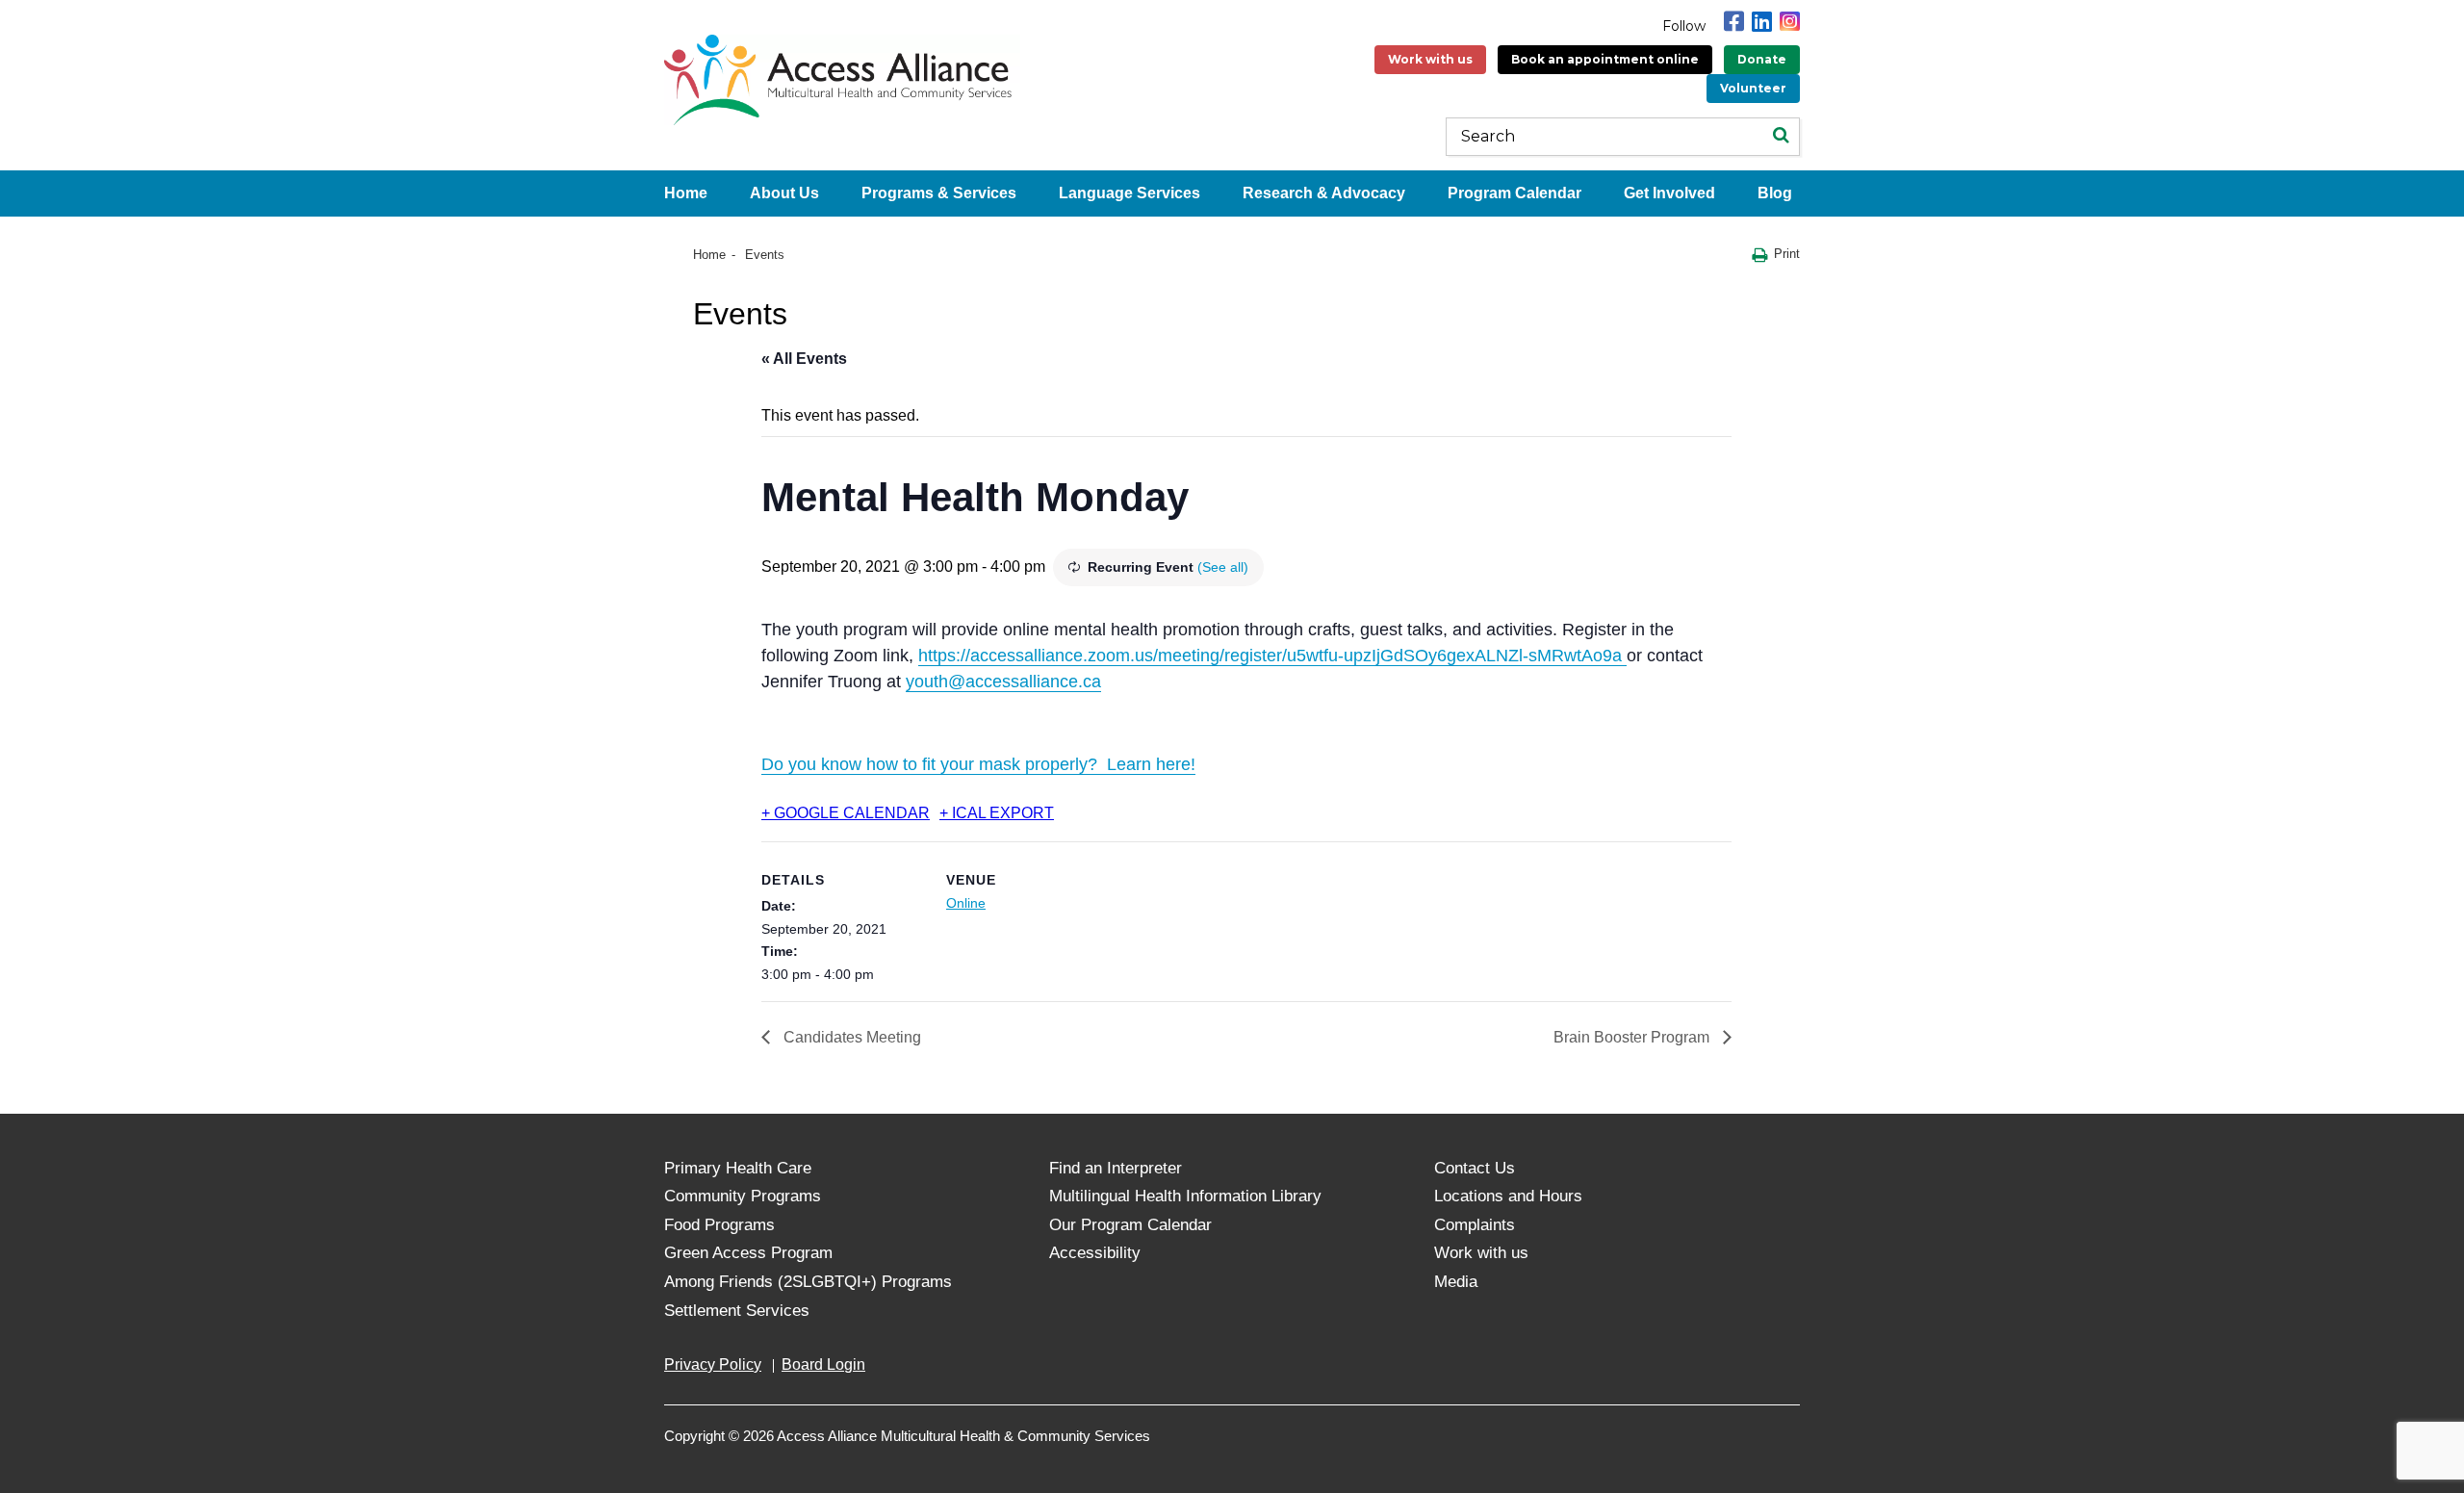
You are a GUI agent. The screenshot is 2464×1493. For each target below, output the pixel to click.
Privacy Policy (713, 1364)
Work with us (1430, 59)
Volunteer (1753, 88)
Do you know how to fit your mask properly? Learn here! (978, 764)
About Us (784, 193)
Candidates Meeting (850, 1037)
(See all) (1223, 567)
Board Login (823, 1364)
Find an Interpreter (1116, 1168)
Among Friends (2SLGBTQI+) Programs (808, 1282)
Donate (1762, 59)
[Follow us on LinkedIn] (1762, 22)
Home (686, 193)
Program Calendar (1514, 193)
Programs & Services (939, 193)
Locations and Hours (1508, 1196)
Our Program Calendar (1130, 1225)
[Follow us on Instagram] (1790, 22)
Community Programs (743, 1196)
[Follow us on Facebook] (1734, 22)
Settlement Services (737, 1311)
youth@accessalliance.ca (1003, 682)
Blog (1775, 193)
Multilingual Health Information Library (1185, 1196)
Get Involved (1669, 193)
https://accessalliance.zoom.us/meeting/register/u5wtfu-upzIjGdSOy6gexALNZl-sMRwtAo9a (1272, 656)
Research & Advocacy (1324, 193)
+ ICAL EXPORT (997, 813)
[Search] (1781, 137)
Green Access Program (748, 1253)
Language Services (1129, 193)
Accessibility (1095, 1253)
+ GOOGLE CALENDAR (846, 813)
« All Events (804, 359)
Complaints (1475, 1225)
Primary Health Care (738, 1168)
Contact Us (1475, 1168)
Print (1787, 254)
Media (1456, 1282)
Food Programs (719, 1225)
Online (966, 903)
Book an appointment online (1605, 59)
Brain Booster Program (1633, 1037)
